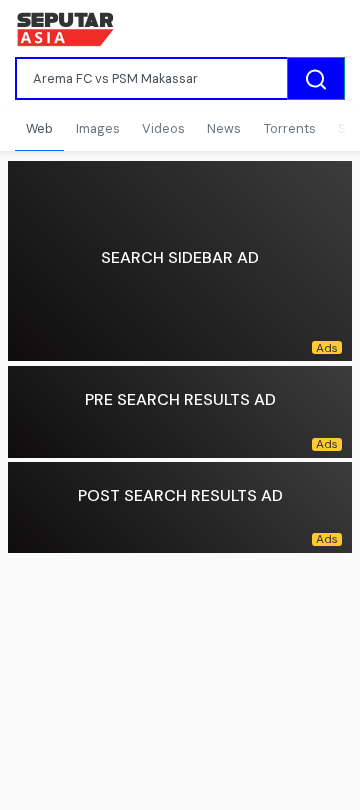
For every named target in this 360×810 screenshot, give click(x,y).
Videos (163, 128)
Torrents (290, 128)
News (224, 128)
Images (98, 128)
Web (39, 128)
